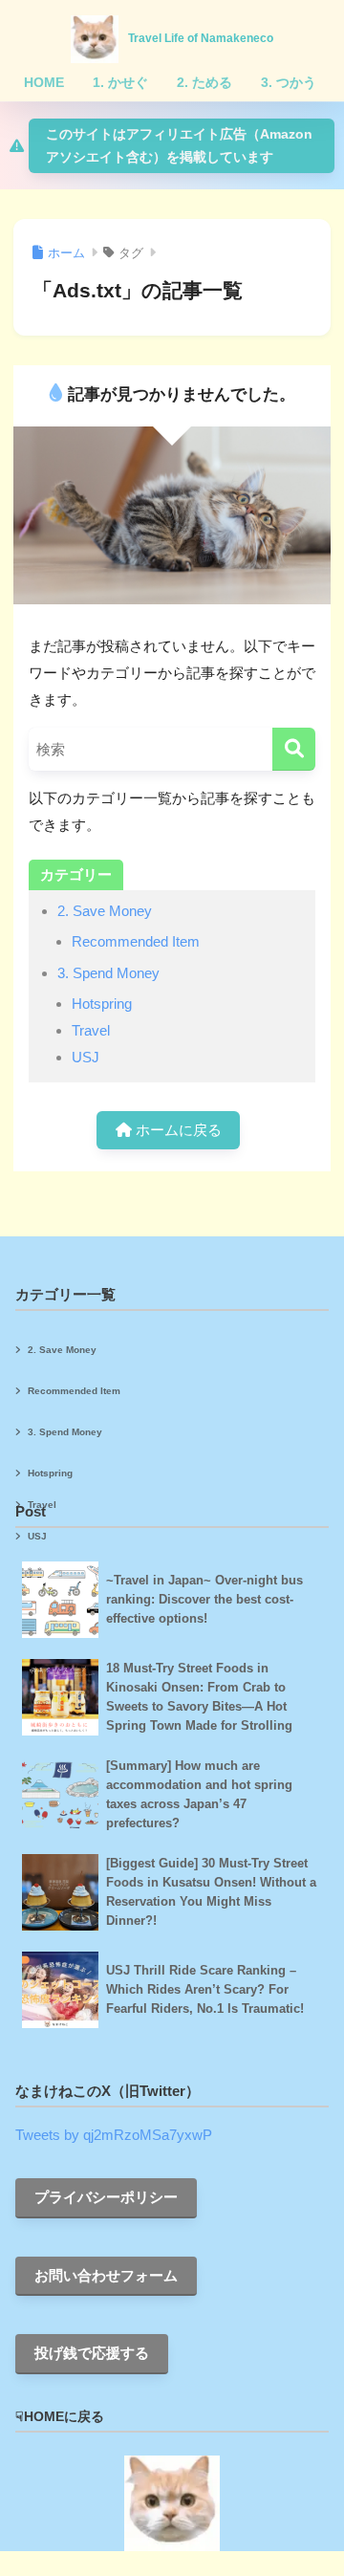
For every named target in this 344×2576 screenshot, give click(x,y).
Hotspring (102, 1004)
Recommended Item (136, 941)
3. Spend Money (108, 973)
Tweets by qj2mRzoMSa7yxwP (114, 2135)
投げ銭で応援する (92, 2353)
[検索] (294, 749)
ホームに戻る (177, 1130)
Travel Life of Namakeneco (201, 38)
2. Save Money (105, 911)
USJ (86, 1057)
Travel (91, 1030)
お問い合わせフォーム (106, 2275)
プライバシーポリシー (106, 2197)
